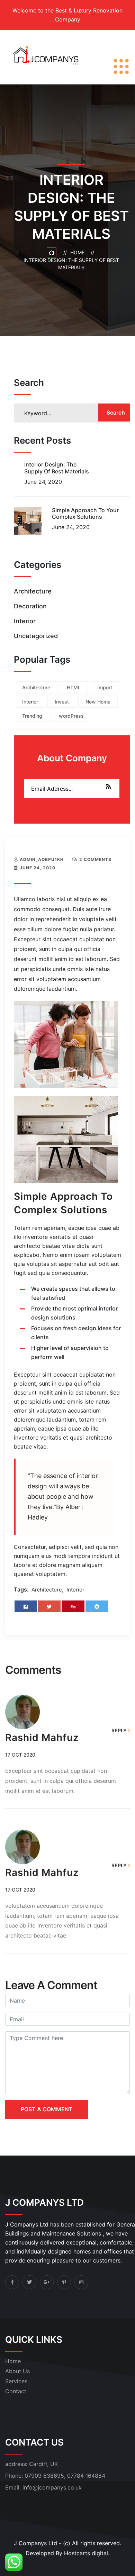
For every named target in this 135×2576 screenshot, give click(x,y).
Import (105, 687)
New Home (98, 702)
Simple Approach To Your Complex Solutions (85, 513)
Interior (25, 621)
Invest (62, 702)
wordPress (71, 716)
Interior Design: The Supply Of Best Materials (57, 468)
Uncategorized (36, 636)
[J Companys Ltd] (48, 56)
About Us (17, 2371)
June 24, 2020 (38, 868)
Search (116, 412)
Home (79, 252)
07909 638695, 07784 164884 (65, 2476)
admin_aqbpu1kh (42, 859)
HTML (74, 687)
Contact (16, 2391)
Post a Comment (47, 2109)
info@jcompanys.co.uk (52, 2487)
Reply (119, 1730)
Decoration (30, 606)
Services (16, 2381)
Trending (32, 716)
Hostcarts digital (86, 2553)
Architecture (33, 591)
